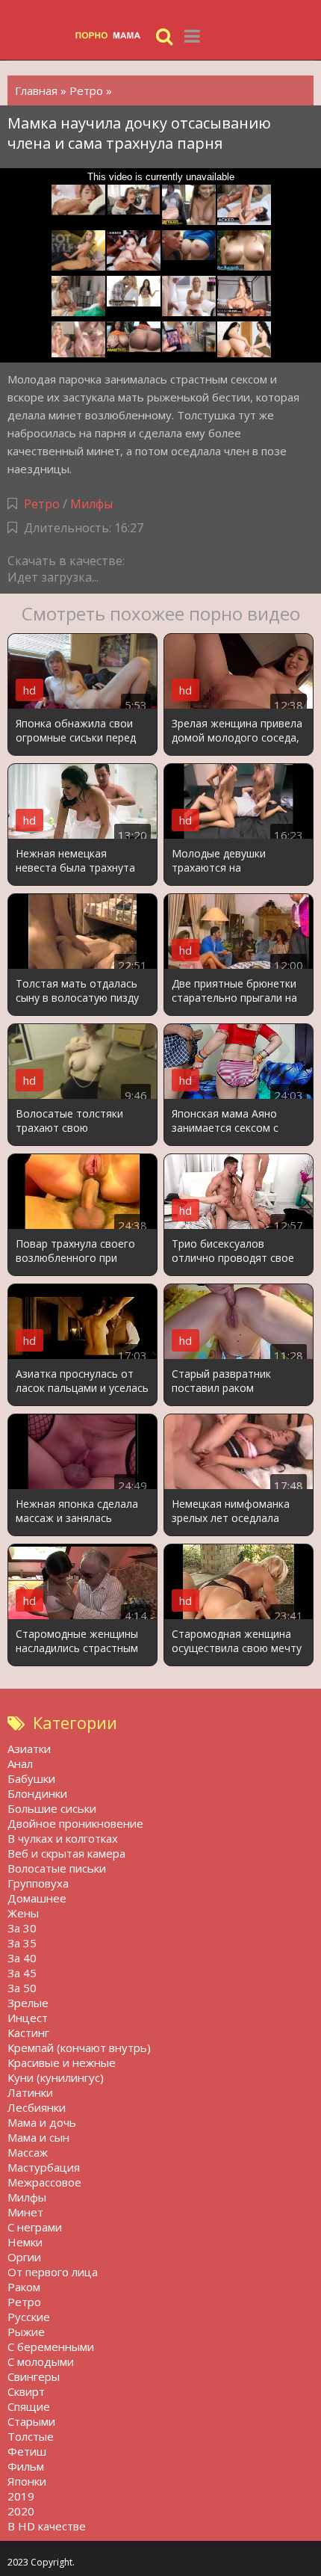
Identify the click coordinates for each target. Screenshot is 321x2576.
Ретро (42, 504)
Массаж (28, 2152)
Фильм (26, 2466)
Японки (27, 2481)
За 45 (22, 1973)
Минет (25, 2212)
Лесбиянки (37, 2107)
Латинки (30, 2092)
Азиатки (29, 1748)
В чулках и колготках (63, 1838)
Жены (23, 1913)
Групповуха (38, 1883)
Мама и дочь (42, 2122)
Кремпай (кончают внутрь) (79, 2047)
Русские (29, 2317)
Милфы (91, 504)
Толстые (31, 2436)
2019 (21, 2496)
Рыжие (26, 2332)
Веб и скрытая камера (66, 1853)
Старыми (31, 2421)
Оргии (24, 2257)
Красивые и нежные (62, 2062)
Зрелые (28, 2003)
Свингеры (34, 2376)
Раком (24, 2287)
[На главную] (112, 36)
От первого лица (53, 2272)
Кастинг (28, 2033)
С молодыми (41, 2361)
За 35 (22, 1943)
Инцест (28, 2018)
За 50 (22, 1988)
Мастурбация (44, 2167)
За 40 (22, 1958)
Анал (20, 1763)
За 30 (22, 1928)
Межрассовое (44, 2182)
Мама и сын (38, 2137)
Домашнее (37, 1898)
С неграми (35, 2227)
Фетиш (27, 2451)
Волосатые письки (57, 1868)
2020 (21, 2511)
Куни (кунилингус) (56, 2077)
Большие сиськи (52, 1808)
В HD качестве (47, 2526)
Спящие (29, 2406)
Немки (25, 2242)
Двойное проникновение (75, 1823)
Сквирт (26, 2391)
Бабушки (31, 1778)
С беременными (51, 2347)
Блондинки (37, 1793)
